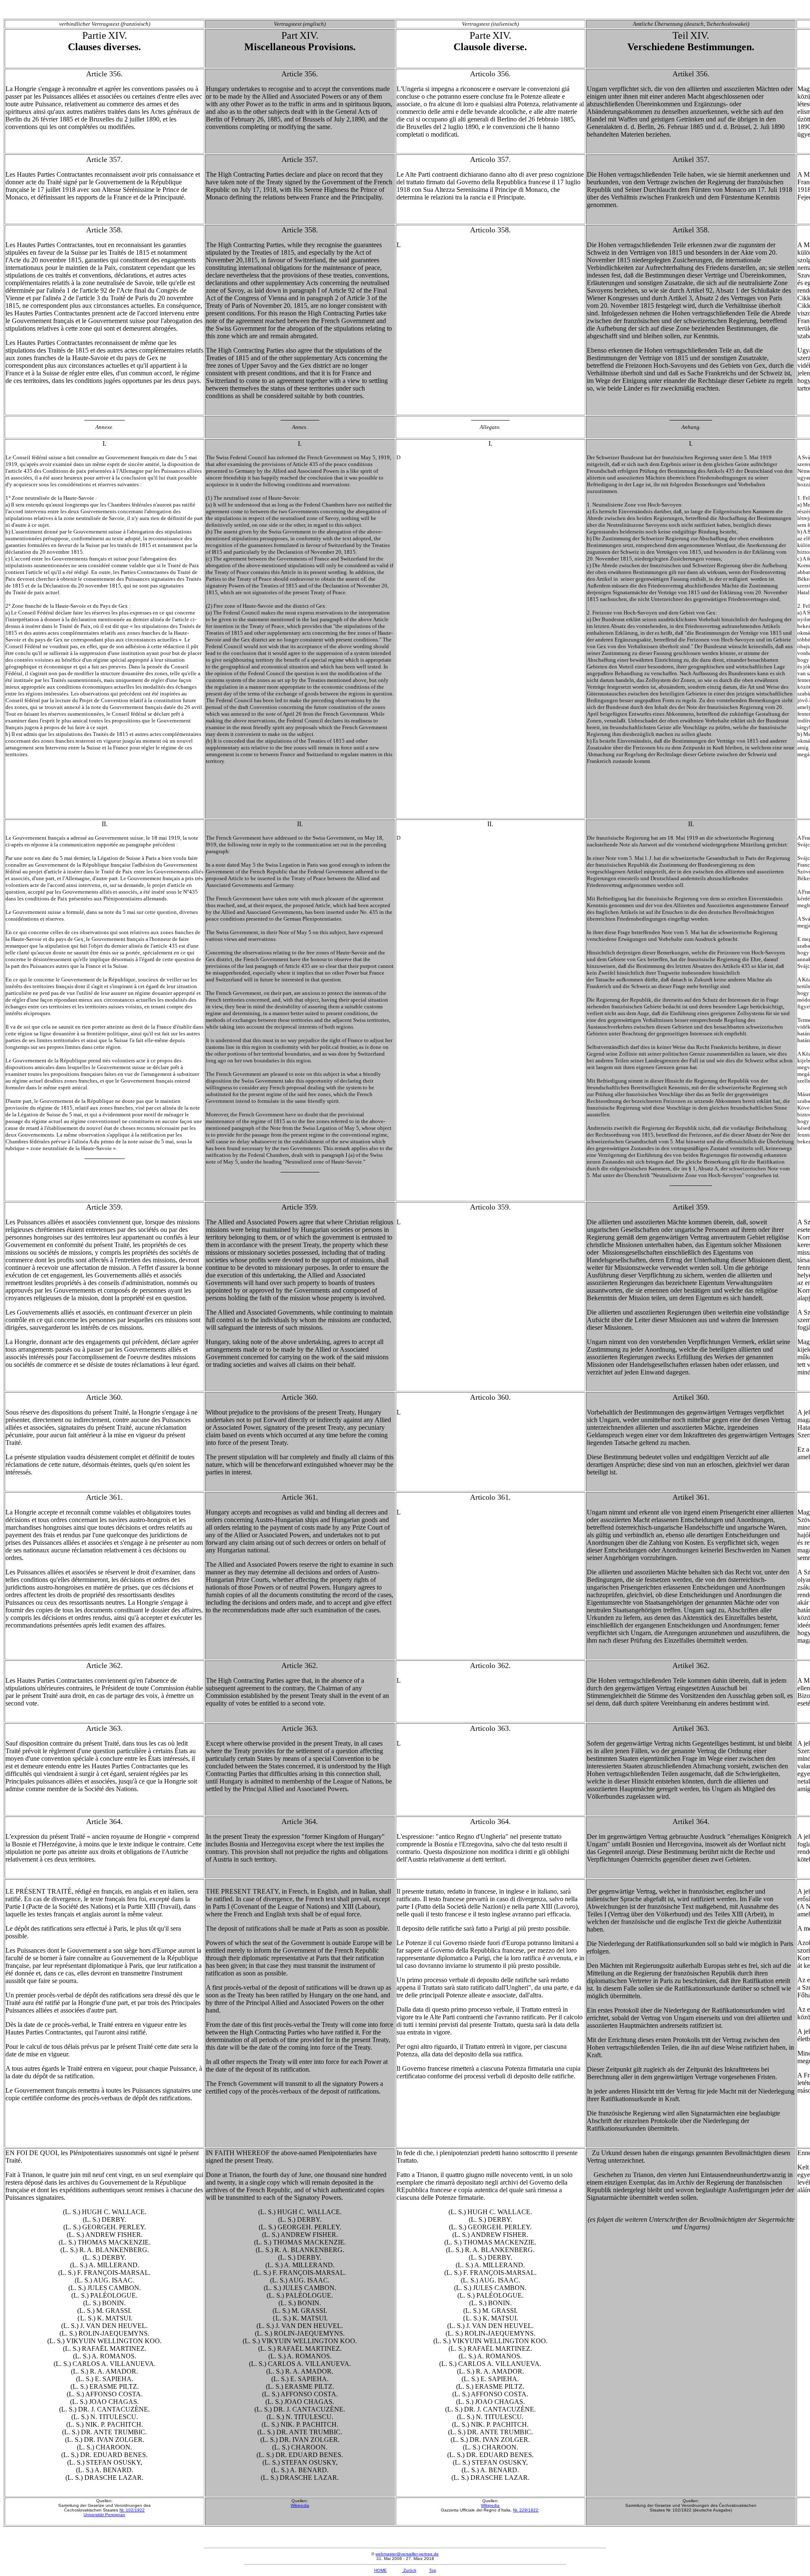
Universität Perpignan (104, 2515)
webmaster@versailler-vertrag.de (407, 2554)
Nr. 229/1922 (526, 2510)
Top (433, 2570)
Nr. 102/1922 (132, 2510)
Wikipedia (300, 2505)
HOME (381, 2570)
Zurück (409, 2570)
